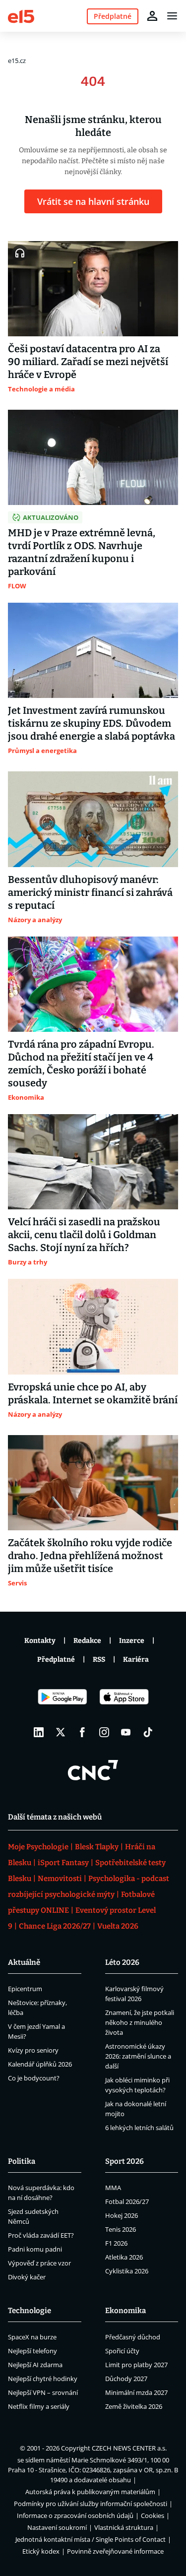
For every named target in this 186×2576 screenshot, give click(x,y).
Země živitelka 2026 (134, 2406)
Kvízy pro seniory (33, 2050)
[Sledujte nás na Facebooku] (82, 1732)
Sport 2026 (124, 2161)
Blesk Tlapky (97, 1847)
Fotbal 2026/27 (127, 2201)
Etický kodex (41, 2551)
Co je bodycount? (34, 2078)
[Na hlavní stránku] (21, 16)
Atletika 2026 (124, 2257)
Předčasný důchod (133, 2337)
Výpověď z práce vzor (39, 2263)
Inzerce (132, 1641)
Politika (22, 2161)
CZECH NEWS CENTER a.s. (129, 2448)
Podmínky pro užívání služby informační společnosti (91, 2504)
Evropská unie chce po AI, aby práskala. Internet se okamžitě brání (93, 1393)
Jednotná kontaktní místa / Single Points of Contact (91, 2539)
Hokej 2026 (122, 2215)
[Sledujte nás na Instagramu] (104, 1732)
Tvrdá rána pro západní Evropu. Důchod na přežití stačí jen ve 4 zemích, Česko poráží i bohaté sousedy (81, 1064)
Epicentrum (25, 1989)
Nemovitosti (60, 1879)
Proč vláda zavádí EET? (41, 2235)
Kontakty (40, 1641)
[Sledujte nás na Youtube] (126, 1732)
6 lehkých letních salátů (139, 2128)
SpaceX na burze (32, 2337)
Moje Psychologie (38, 1847)
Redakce (87, 1641)
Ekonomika (125, 2311)
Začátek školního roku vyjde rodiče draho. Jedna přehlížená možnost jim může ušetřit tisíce (90, 1556)
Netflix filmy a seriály (39, 2406)
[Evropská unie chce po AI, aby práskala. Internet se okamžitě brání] (93, 1326)
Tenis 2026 (121, 2229)
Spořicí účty (122, 2351)
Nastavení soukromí (57, 2527)
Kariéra (136, 1660)
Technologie (30, 2311)
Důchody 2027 (126, 2379)
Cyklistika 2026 (127, 2271)
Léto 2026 (122, 1962)
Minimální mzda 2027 (136, 2392)
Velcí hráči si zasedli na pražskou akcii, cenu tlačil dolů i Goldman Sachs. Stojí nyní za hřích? (84, 1235)
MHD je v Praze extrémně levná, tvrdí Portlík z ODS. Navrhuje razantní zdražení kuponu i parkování (82, 552)
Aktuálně (24, 1962)
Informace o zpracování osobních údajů (75, 2515)
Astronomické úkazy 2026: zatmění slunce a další (138, 2056)
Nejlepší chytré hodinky (43, 2379)
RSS (99, 1660)
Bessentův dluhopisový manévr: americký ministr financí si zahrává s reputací (90, 892)
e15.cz (17, 61)
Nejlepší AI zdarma (35, 2365)
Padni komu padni (35, 2249)
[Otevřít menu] (172, 16)
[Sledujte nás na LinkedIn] (39, 1732)
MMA (113, 2188)
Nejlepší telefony (32, 2351)
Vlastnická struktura (124, 2527)
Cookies (153, 2515)
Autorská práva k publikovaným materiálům (90, 2492)
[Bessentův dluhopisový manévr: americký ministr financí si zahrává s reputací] (93, 819)
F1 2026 (116, 2243)
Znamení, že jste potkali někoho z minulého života (140, 2022)
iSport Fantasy (63, 1863)
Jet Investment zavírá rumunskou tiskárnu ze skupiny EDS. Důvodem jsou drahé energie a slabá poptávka (92, 723)
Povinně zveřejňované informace (115, 2551)
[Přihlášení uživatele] (152, 16)
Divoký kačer (27, 2277)
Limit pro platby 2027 (136, 2365)
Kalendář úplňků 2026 (40, 2064)
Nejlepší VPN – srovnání (43, 2392)
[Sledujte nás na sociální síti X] (61, 1732)
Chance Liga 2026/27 (55, 1926)
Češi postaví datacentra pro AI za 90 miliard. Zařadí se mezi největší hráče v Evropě (88, 362)
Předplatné (56, 1660)
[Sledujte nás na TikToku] (148, 1732)
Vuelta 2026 (118, 1926)
